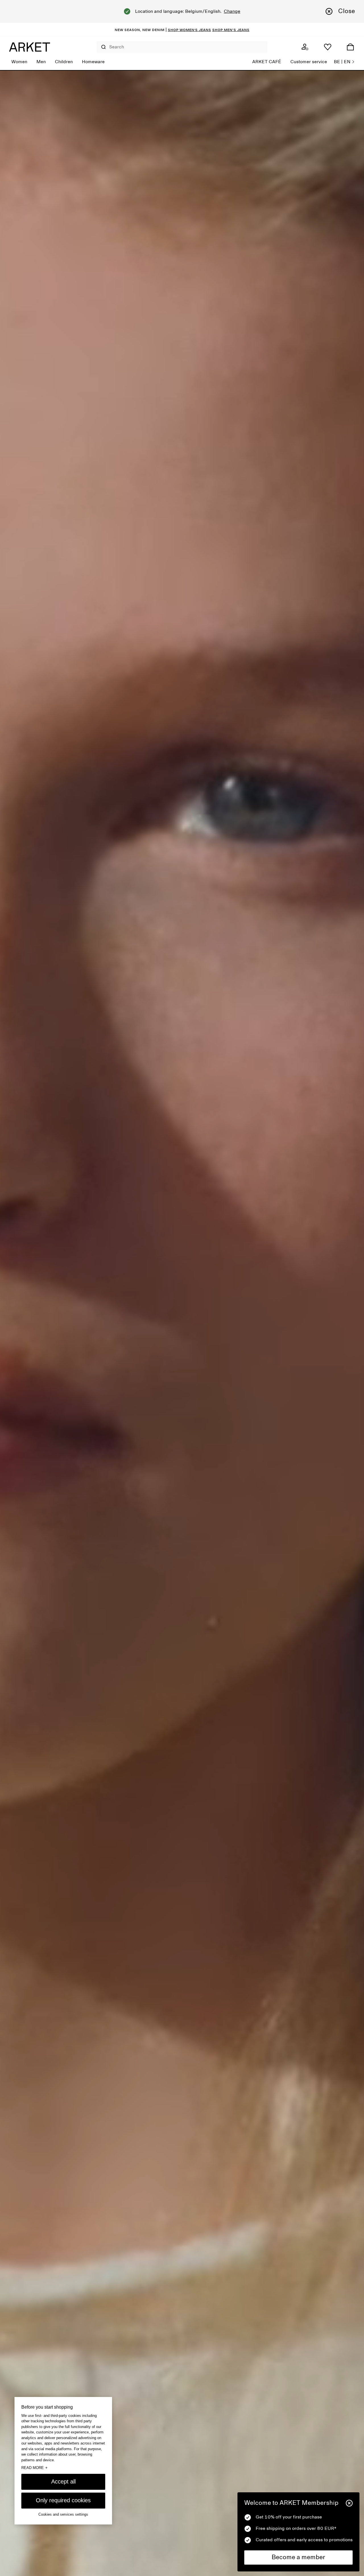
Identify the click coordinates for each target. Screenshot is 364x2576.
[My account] (305, 47)
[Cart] (350, 47)
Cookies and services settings (63, 2514)
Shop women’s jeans (189, 30)
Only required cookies (63, 2500)
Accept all (63, 2481)
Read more (34, 2468)
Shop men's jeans (231, 30)
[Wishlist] (328, 47)
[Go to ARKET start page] (30, 47)
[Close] (349, 2503)
